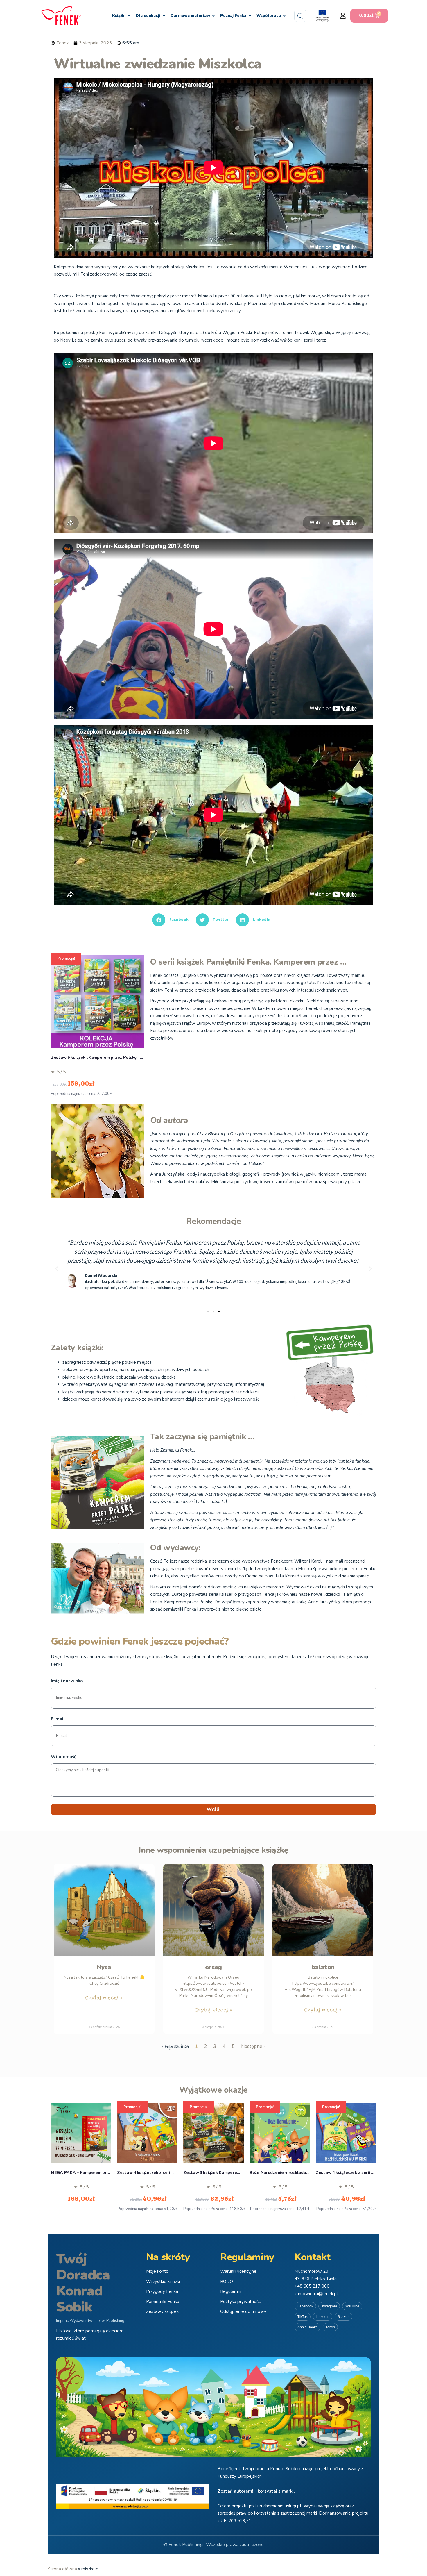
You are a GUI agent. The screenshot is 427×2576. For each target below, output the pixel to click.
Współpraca (269, 16)
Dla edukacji (148, 16)
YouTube (352, 2306)
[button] (343, 16)
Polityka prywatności (241, 2302)
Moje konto (157, 2271)
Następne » (253, 2046)
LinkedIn (323, 2317)
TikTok (303, 2317)
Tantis (330, 2327)
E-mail (58, 1719)
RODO (227, 2282)
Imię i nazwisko (67, 1681)
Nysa (104, 1967)
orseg (214, 1967)
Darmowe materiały (190, 16)
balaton (323, 1967)
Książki (119, 16)
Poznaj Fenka (233, 16)
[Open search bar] (300, 16)
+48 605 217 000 (312, 2286)
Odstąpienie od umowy (243, 2311)
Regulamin (231, 2291)
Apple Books (307, 2327)
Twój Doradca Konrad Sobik (83, 2283)
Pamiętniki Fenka (163, 2302)
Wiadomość (63, 1757)
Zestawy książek (162, 2311)
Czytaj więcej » (104, 1998)
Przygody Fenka (162, 2291)
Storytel (343, 2317)
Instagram (329, 2306)
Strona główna (62, 2569)
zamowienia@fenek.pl (316, 2294)
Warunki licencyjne (238, 2271)
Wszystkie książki (163, 2282)
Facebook (305, 2306)
